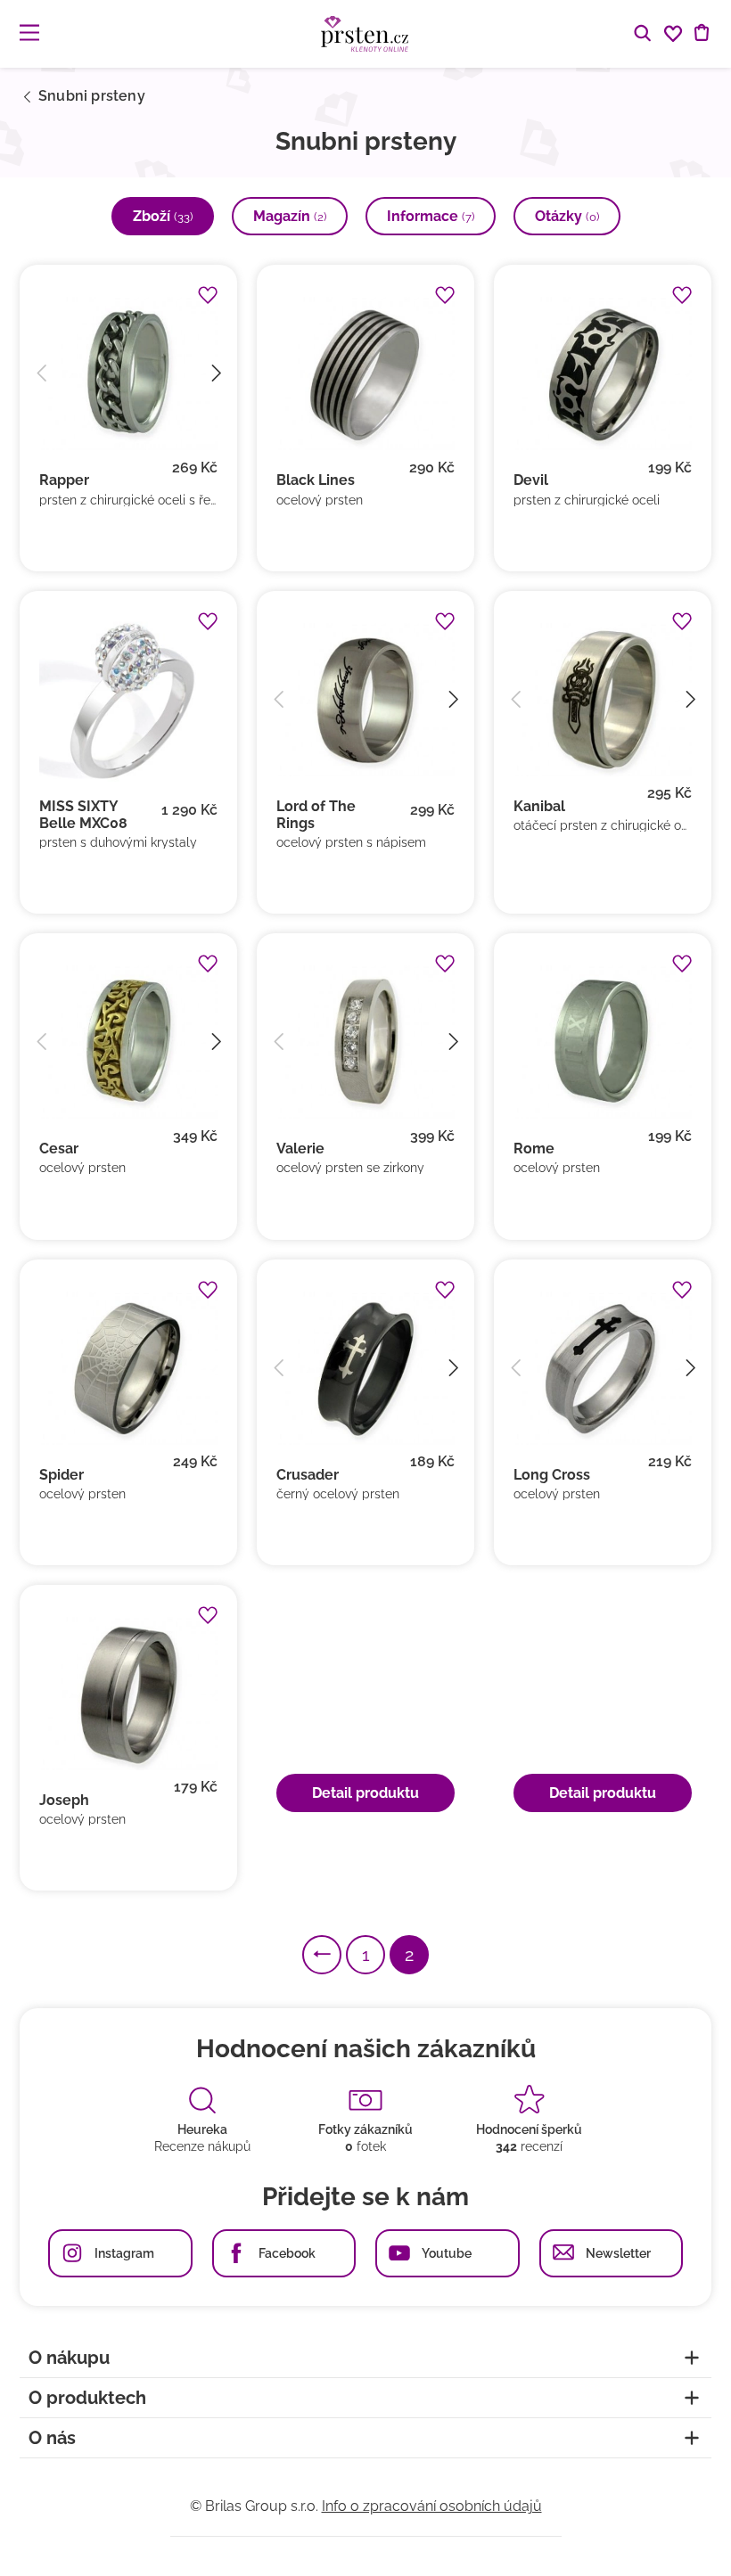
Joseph (64, 1800)
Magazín (290, 216)
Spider (62, 1475)
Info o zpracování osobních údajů (432, 2506)
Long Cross (552, 1475)
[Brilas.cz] (365, 34)
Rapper (64, 480)
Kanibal (539, 806)
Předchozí (341, 1955)
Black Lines (316, 480)
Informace (431, 216)
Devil (531, 480)
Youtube (447, 2253)
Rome (534, 1149)
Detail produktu (365, 1793)
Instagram (124, 2253)
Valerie (300, 1149)
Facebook (287, 2253)
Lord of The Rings (316, 815)
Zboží (163, 216)
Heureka (202, 2129)
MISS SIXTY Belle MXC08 (83, 815)
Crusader (308, 1475)
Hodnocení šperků (529, 2129)
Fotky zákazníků (365, 2129)
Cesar (59, 1149)
